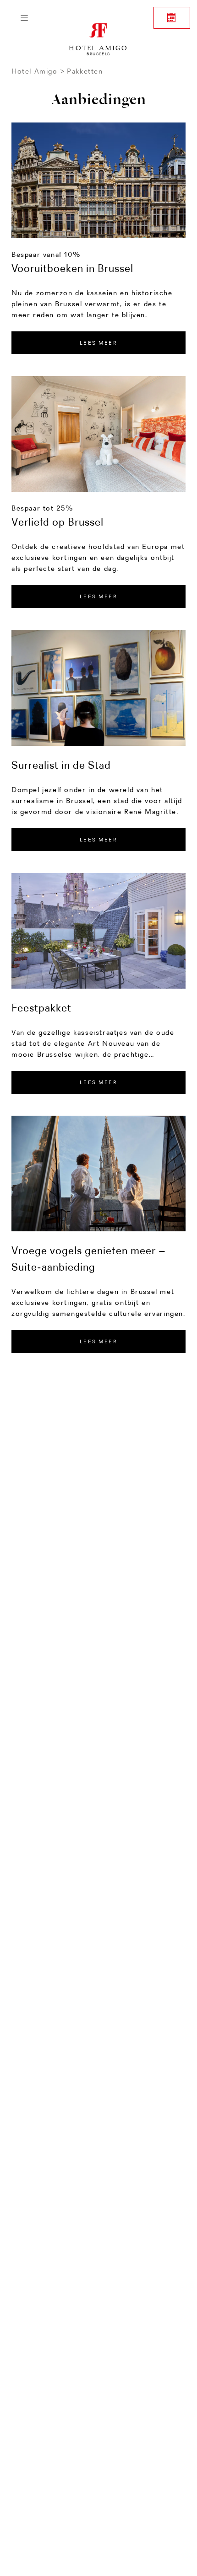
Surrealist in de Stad (61, 765)
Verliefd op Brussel (57, 522)
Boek (172, 18)
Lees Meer (98, 343)
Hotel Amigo (35, 71)
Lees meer (98, 596)
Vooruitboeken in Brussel (72, 268)
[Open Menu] (24, 18)
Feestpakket (41, 1008)
